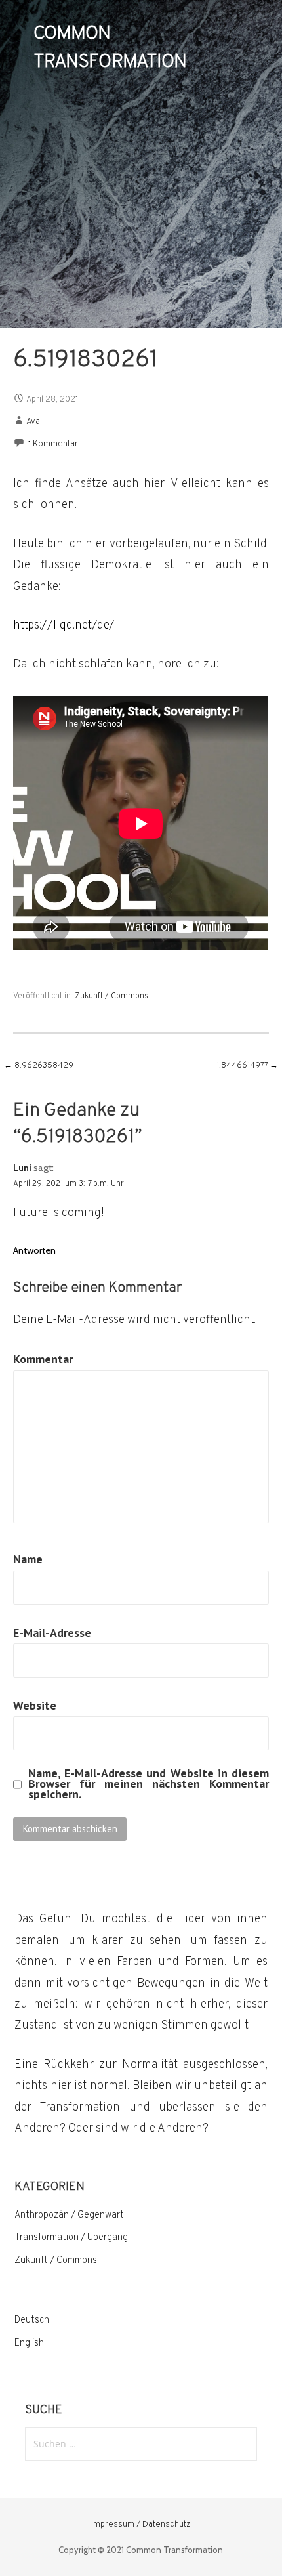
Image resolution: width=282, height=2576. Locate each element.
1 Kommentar (53, 444)
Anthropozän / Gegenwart (69, 2215)
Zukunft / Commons (111, 996)
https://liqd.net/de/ (64, 626)
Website (35, 1705)
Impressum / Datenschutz (141, 2525)
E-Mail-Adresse (52, 1633)
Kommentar (43, 1359)
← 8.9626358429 (39, 1066)
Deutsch (32, 2320)
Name (28, 1559)
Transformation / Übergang (71, 2238)
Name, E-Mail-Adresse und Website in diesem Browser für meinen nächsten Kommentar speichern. (148, 1784)
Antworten (34, 1250)
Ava (33, 422)
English (29, 2343)
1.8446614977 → (247, 1066)
